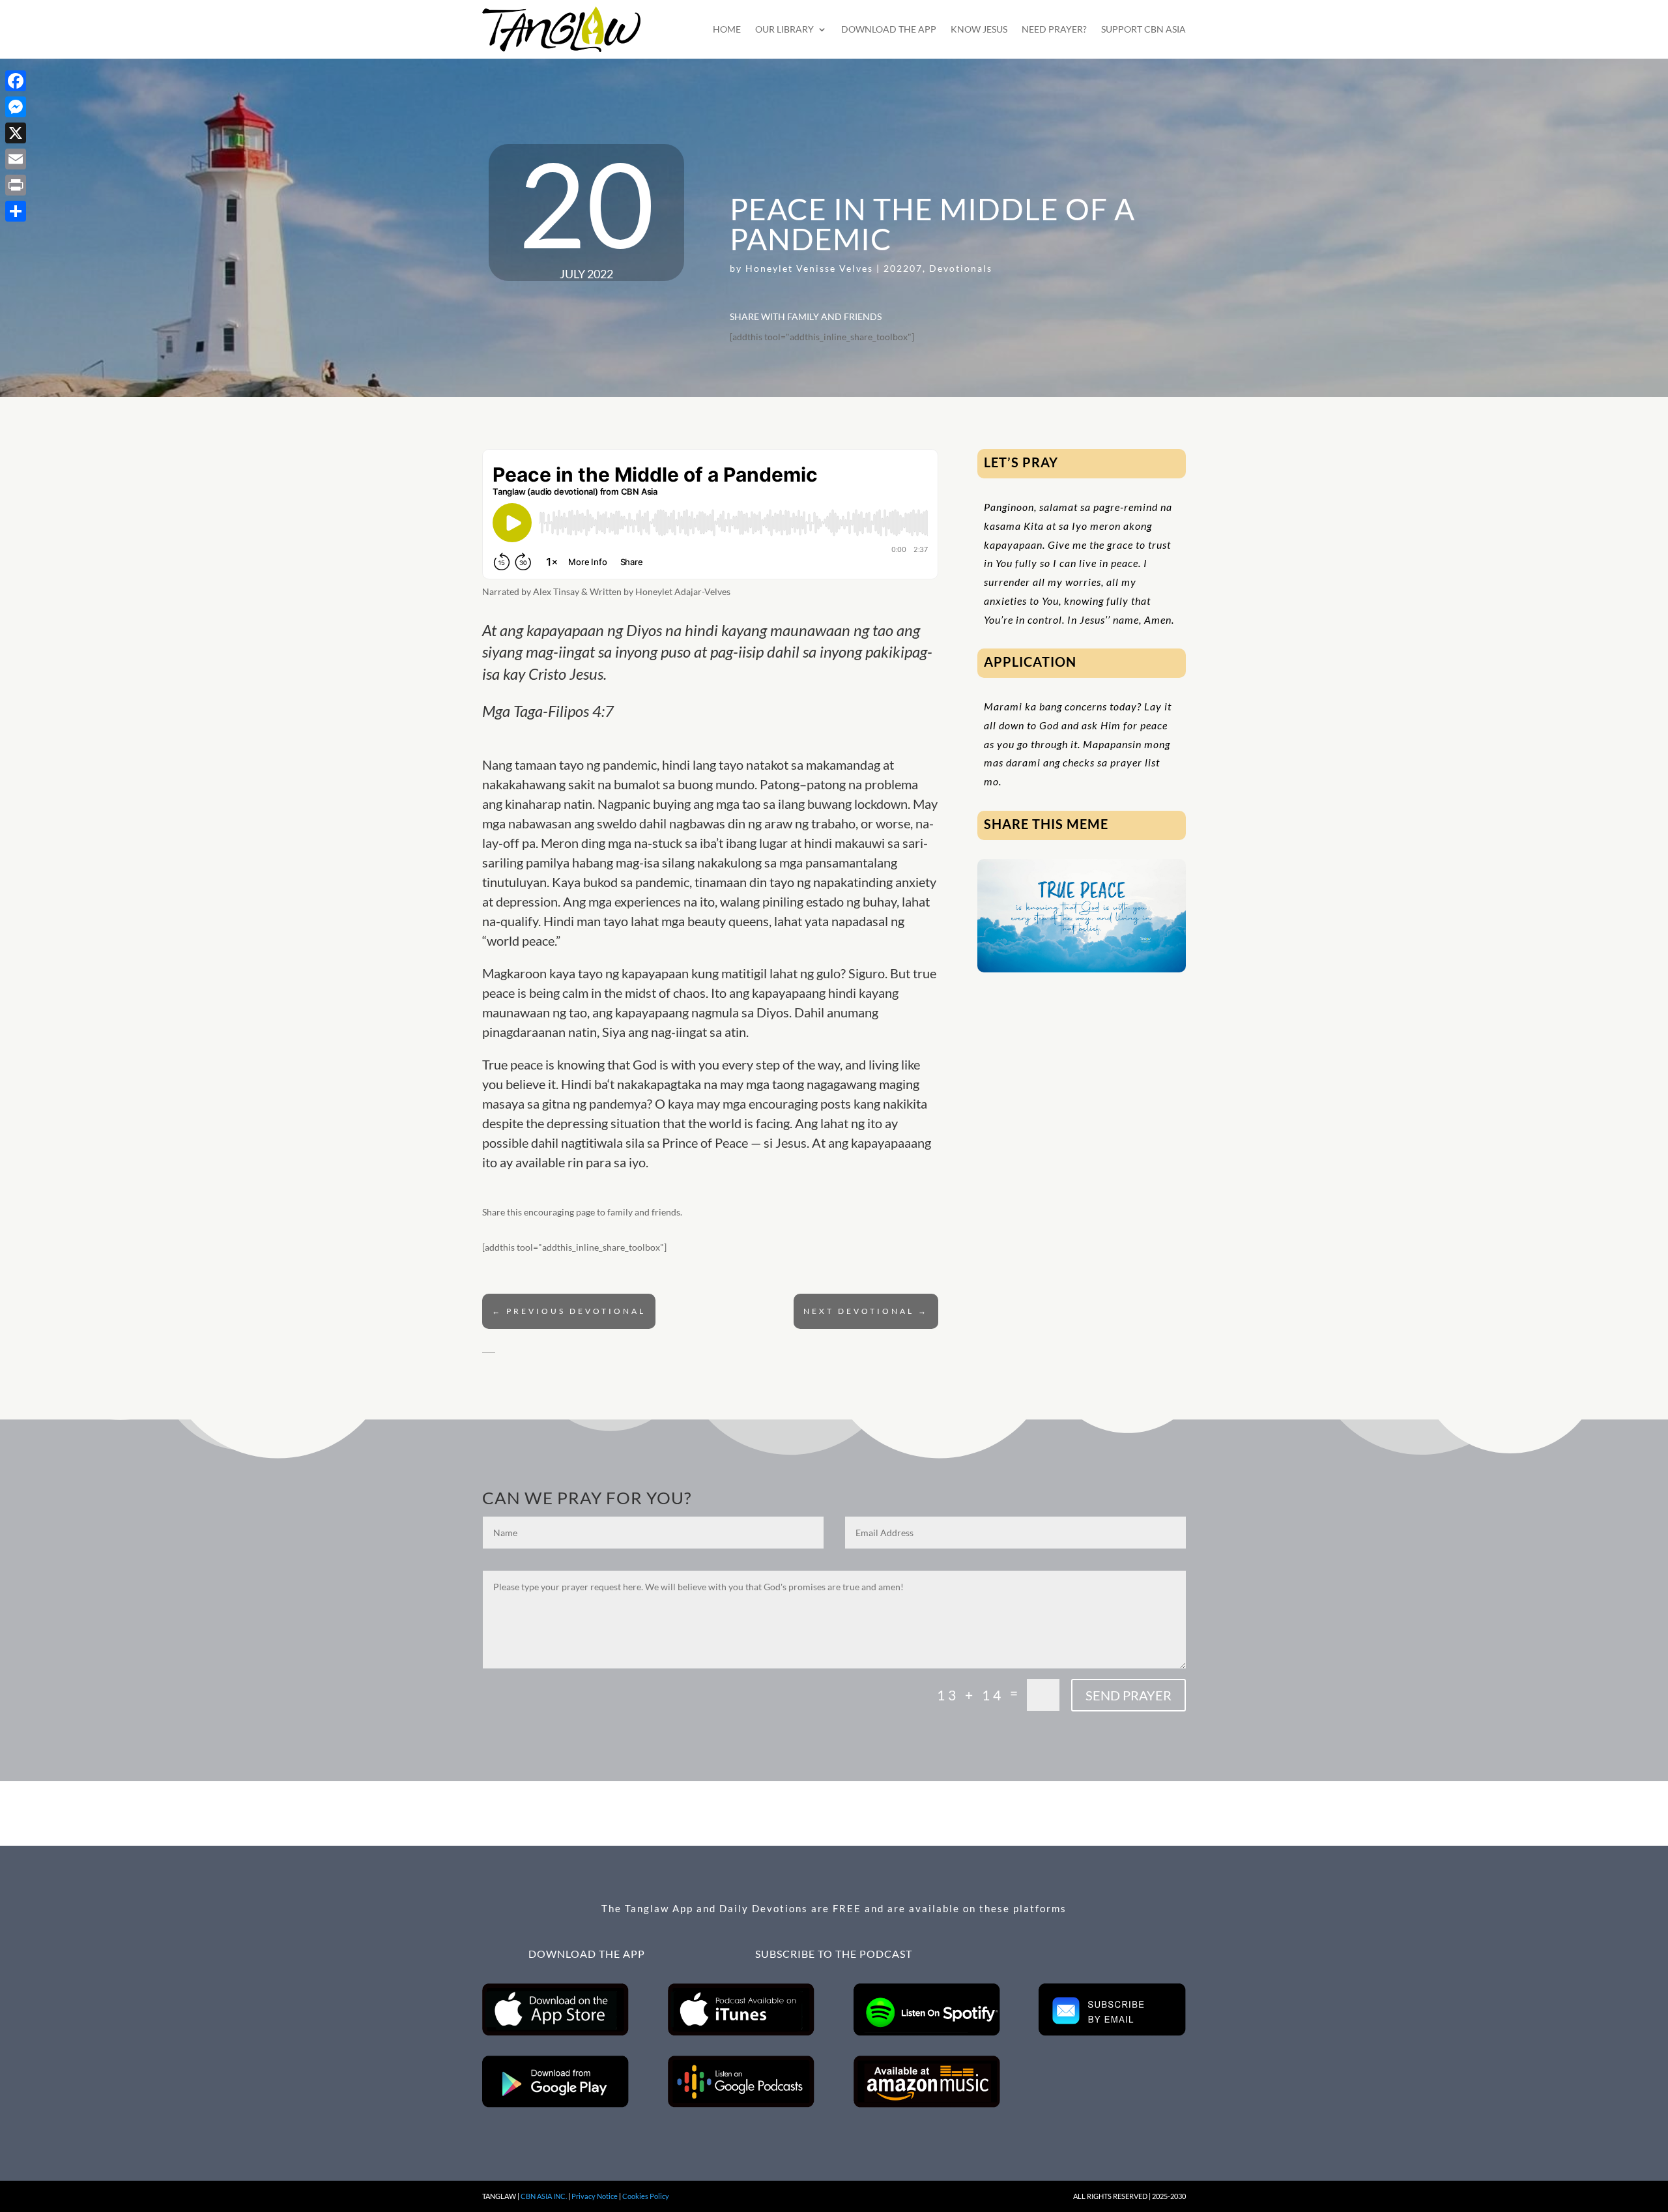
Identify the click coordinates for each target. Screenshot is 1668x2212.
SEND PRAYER (1129, 1695)
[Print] (16, 185)
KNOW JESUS (979, 29)
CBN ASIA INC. (544, 2196)
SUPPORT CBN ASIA (1143, 29)
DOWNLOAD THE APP (889, 29)
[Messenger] (16, 107)
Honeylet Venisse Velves (809, 268)
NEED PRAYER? (1054, 29)
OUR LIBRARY (784, 29)
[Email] (16, 159)
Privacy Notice (595, 2196)
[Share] (16, 211)
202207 (903, 268)
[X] (16, 133)
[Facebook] (16, 81)
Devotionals (961, 268)
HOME (727, 29)
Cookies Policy (646, 2196)
